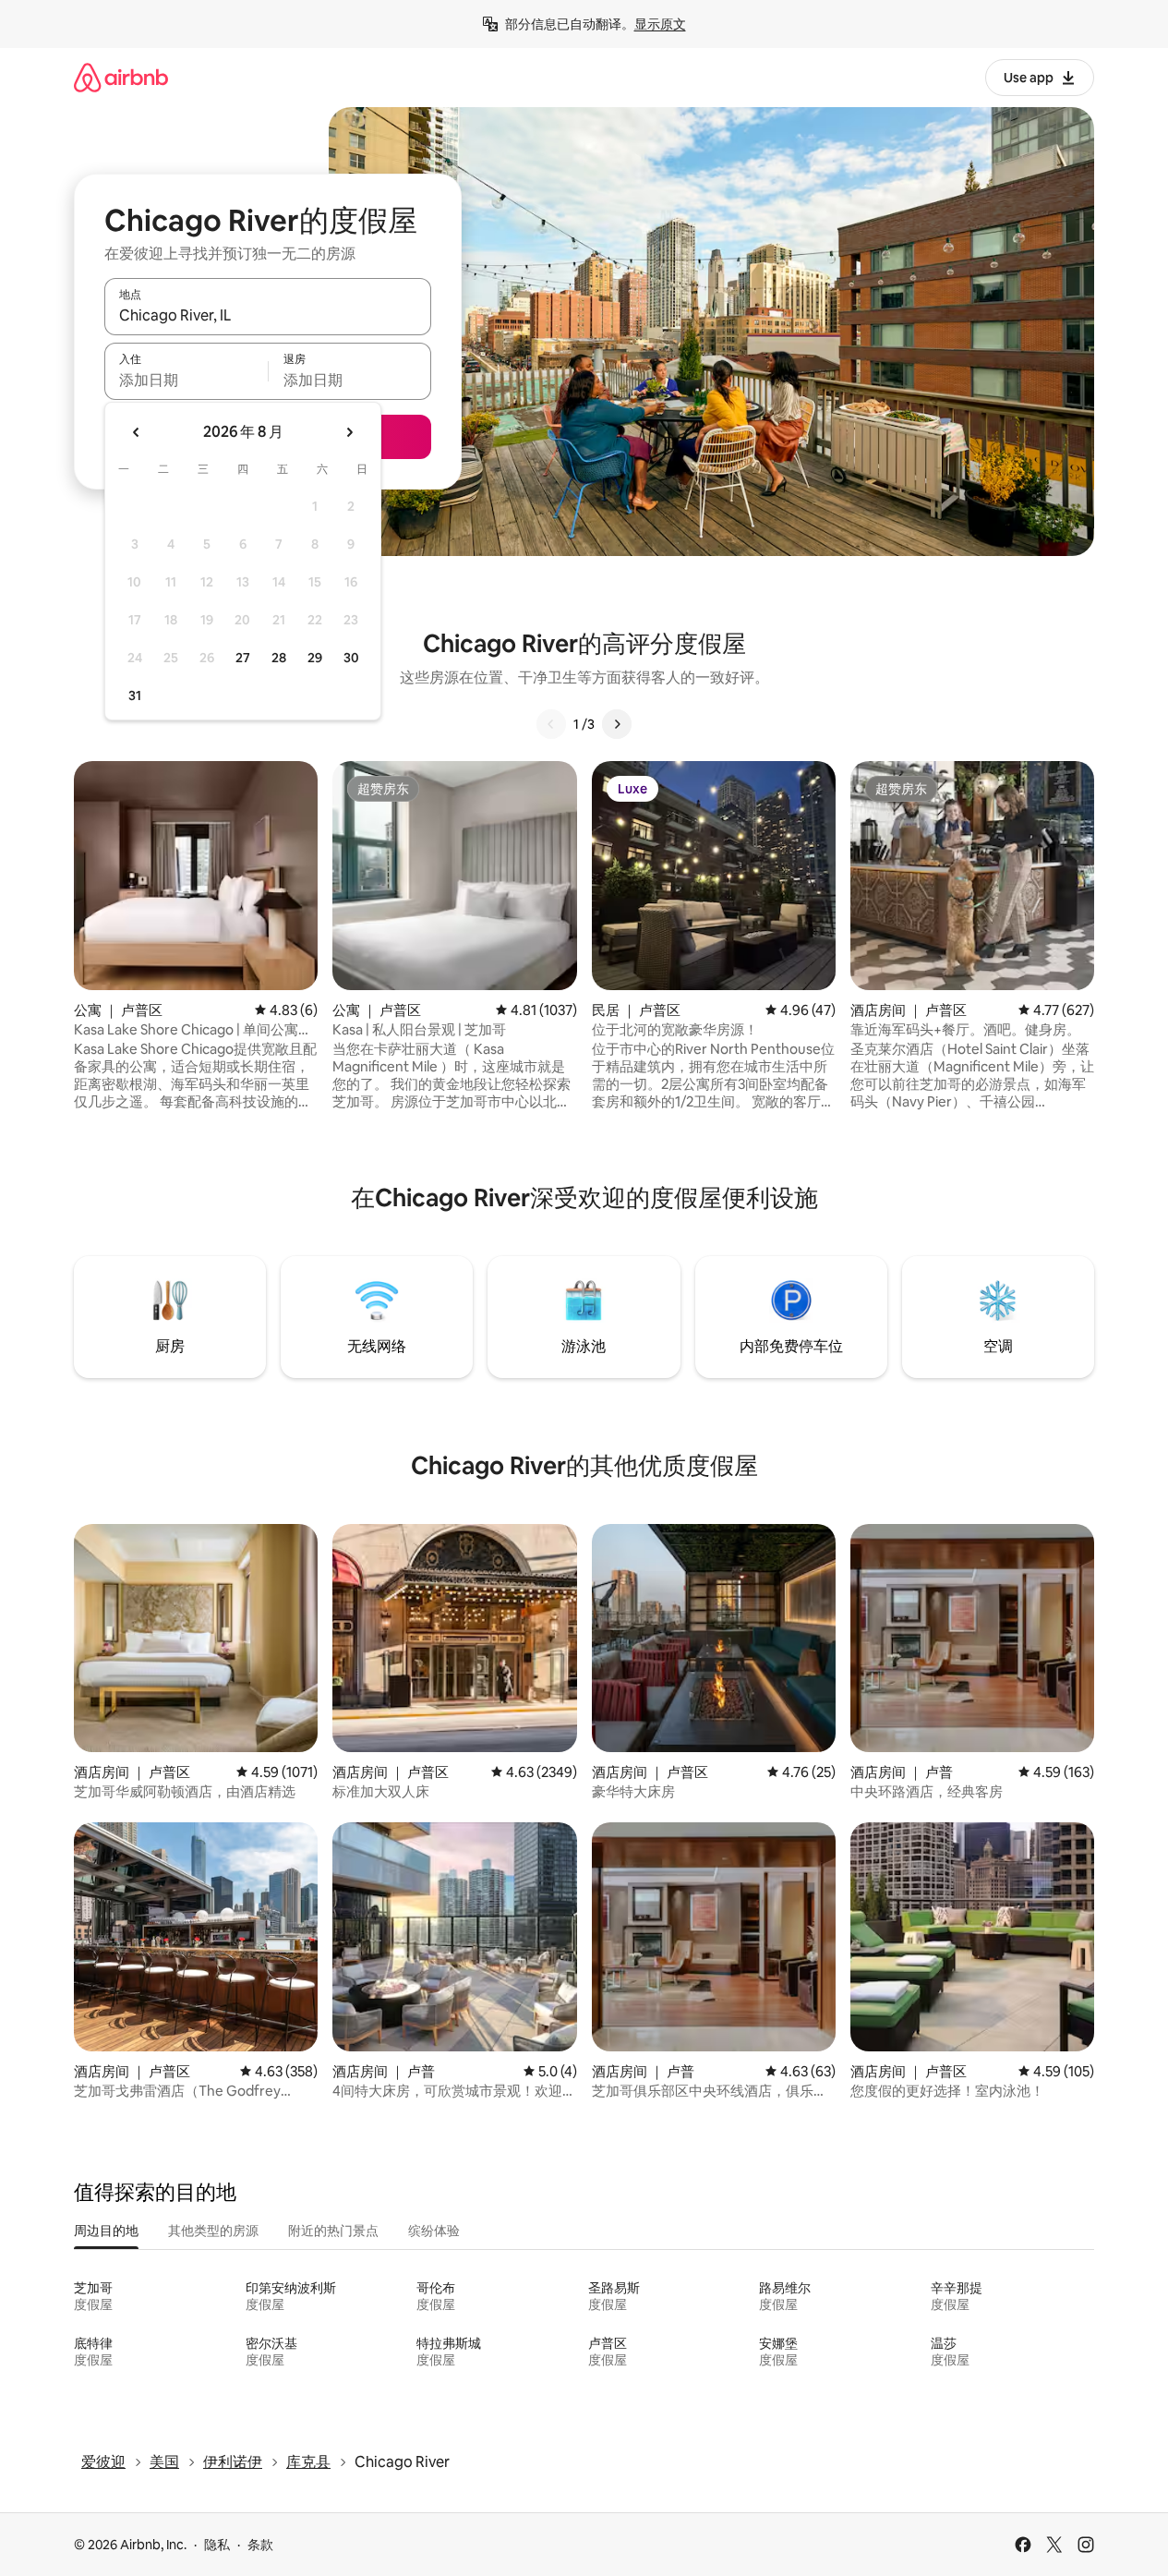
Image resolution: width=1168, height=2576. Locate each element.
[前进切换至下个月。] (349, 432)
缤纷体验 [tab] (434, 2231)
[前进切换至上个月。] (137, 432)
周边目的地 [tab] (106, 2231)
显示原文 (660, 24)
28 (279, 658)
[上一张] (551, 724)
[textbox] (186, 380)
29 (315, 658)
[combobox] (268, 315)
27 (243, 658)
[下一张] (617, 724)
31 (135, 695)
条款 (260, 2545)
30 (351, 658)
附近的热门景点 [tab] (333, 2231)
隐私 (217, 2545)
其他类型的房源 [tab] (213, 2231)
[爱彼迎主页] (121, 77)
